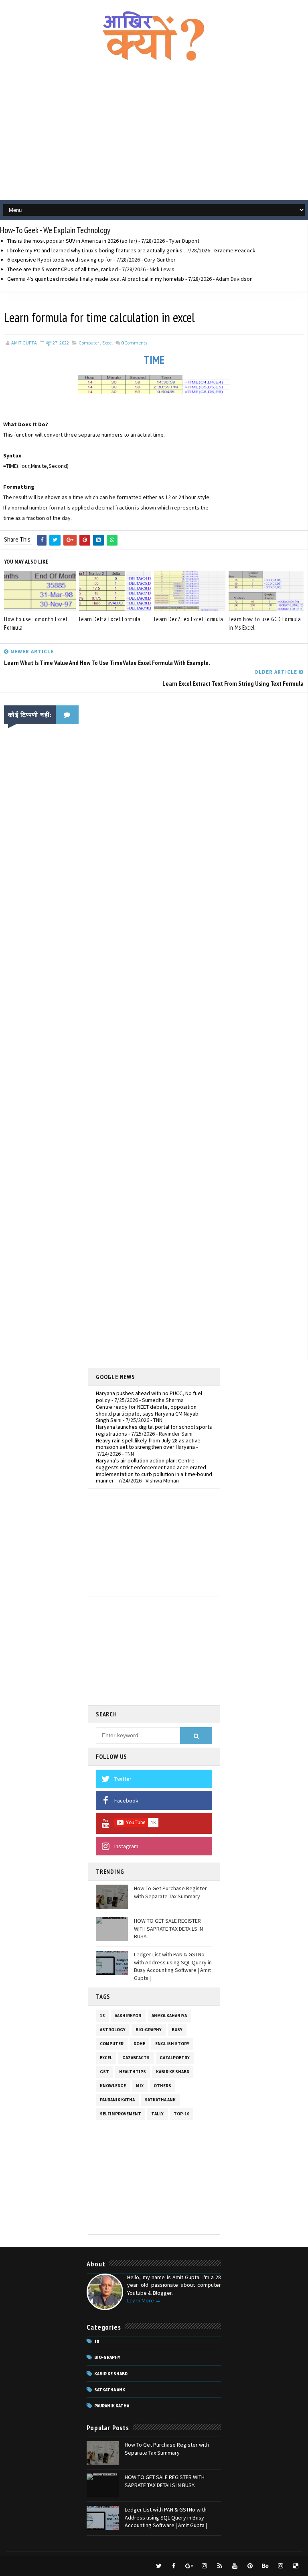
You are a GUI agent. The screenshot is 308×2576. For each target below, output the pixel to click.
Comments (134, 343)
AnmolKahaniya (169, 2016)
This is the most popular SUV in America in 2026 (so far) (72, 241)
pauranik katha (117, 2100)
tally (157, 2114)
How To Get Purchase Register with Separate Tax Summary (170, 1892)
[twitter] (159, 2566)
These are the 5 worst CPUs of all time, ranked (63, 269)
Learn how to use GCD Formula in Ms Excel (265, 623)
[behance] (265, 2566)
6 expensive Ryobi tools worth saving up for (60, 260)
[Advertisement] (154, 136)
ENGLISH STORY (172, 2044)
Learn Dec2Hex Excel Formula (189, 619)
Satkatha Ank (160, 2100)
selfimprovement (121, 2114)
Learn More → (144, 2300)
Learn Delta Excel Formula (110, 619)
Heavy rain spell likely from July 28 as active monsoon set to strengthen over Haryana (148, 1444)
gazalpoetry (175, 2058)
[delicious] (296, 2566)
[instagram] (205, 2566)
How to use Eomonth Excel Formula (35, 623)
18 (102, 2016)
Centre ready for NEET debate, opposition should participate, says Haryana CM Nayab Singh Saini (147, 1414)
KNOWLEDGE (113, 2086)
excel (107, 343)
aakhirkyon (128, 2016)
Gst (104, 2072)
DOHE (139, 2044)
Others (162, 2086)
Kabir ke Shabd (173, 2072)
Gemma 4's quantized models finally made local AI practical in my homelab (96, 279)
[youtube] (235, 2566)
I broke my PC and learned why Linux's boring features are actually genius (95, 250)
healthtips (133, 2072)
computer (89, 343)
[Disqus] (154, 1043)
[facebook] (174, 2566)
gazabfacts (136, 2058)
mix (140, 2086)
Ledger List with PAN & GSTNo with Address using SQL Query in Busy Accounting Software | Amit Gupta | (173, 1966)
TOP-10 (181, 2114)
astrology (113, 2030)
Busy (177, 2030)
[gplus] (189, 2566)
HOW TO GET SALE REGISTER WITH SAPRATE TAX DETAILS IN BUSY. (168, 1928)
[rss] (220, 2566)
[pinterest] (250, 2566)
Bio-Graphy (149, 2030)
